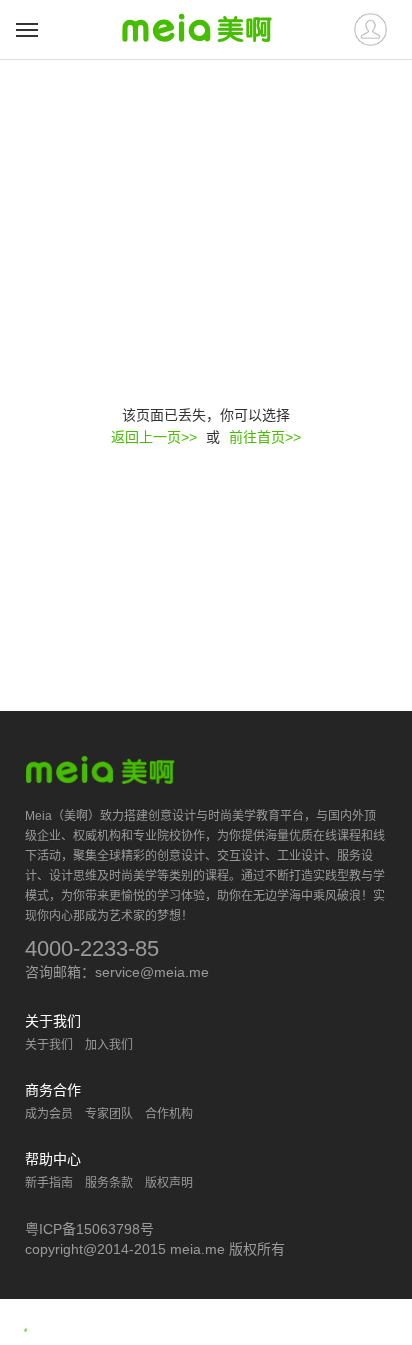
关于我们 (49, 1045)
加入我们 (109, 1045)
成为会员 (49, 1114)
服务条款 (109, 1183)
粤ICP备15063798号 (89, 1229)
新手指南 (49, 1183)
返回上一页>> (154, 437)
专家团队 (109, 1114)
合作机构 (169, 1114)
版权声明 (169, 1183)
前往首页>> (265, 437)
